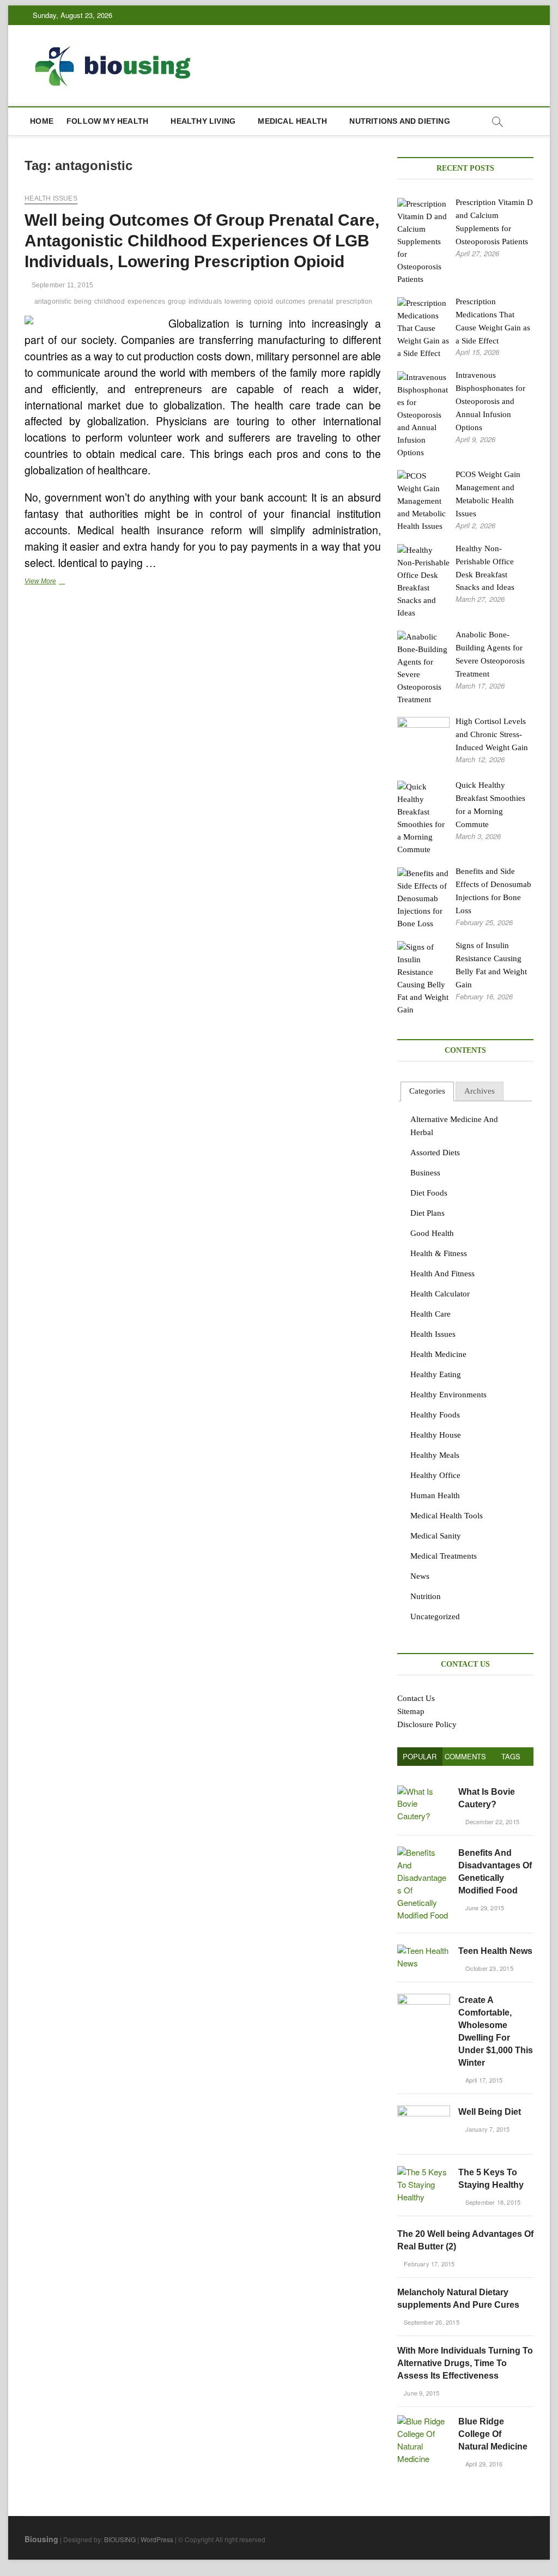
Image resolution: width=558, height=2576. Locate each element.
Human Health (435, 1495)
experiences (146, 301)
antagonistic (53, 301)
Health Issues (51, 198)
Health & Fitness (439, 1253)
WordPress (157, 2539)
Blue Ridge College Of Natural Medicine (493, 2434)
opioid (263, 301)
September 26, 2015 (431, 2322)
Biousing (41, 2539)
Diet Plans (427, 1213)
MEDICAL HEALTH (292, 121)
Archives (480, 1091)
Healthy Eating (436, 1374)
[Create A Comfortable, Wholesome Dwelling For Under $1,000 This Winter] (424, 1999)
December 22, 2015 (491, 1821)
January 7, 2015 (486, 2129)
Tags (511, 1756)
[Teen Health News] (424, 1950)
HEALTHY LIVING (203, 121)
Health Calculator (440, 1294)
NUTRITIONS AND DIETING (399, 121)
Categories (427, 1091)
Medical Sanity (436, 1536)
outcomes (291, 301)
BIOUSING (120, 2539)
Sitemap (411, 1711)
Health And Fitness (442, 1274)
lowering (238, 301)
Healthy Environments (448, 1395)
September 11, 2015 (61, 285)
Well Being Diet (490, 2112)
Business (425, 1173)
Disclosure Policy (427, 1724)
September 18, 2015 (492, 2202)
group (177, 301)
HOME (42, 121)
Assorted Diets (435, 1153)
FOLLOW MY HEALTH (107, 121)
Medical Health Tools (447, 1516)
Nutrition (426, 1596)
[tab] (427, 1092)
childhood (110, 301)
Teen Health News (495, 1951)
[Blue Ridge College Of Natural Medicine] (424, 2421)
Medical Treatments (444, 1556)
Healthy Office (435, 1475)
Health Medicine (438, 1354)
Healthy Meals (435, 1455)
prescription (354, 301)
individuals (205, 301)
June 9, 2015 (421, 2393)
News (420, 1576)
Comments (465, 1756)
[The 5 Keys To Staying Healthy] (424, 2172)
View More (59, 582)
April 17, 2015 (483, 2080)
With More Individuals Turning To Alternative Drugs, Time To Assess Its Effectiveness (465, 2363)
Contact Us (416, 1698)
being (83, 301)
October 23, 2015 (488, 1968)
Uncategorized (435, 1616)
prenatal (321, 301)
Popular (420, 1756)
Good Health (432, 1233)
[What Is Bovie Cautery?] (424, 1791)
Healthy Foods (435, 1415)
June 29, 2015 (484, 1908)
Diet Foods (429, 1193)
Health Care (430, 1314)
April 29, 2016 (483, 2464)
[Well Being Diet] (424, 2111)
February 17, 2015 (429, 2264)
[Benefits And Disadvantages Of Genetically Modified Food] (424, 1852)
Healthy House (436, 1435)
